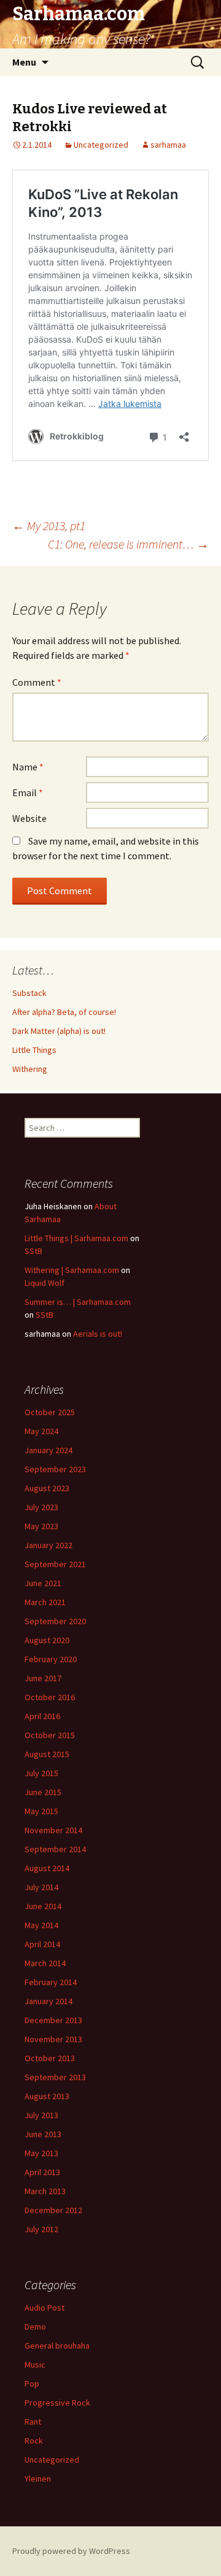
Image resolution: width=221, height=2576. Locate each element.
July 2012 (41, 2229)
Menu (24, 62)
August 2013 (47, 2096)
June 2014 (43, 1906)
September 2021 (55, 1564)
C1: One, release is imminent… (128, 544)
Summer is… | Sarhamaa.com (78, 1302)
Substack (29, 993)
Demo (35, 2327)
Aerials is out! (98, 1334)
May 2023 (41, 1526)
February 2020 (51, 1659)
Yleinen (38, 2479)
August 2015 (47, 1754)
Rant (33, 2422)
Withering (30, 1069)
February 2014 (51, 1982)
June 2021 (43, 1583)
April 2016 (42, 1716)
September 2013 (55, 2077)
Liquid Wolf (45, 1283)
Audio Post (45, 2308)
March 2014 (45, 1963)
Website (29, 818)
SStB (33, 1251)
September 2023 (55, 1469)
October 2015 (50, 1735)
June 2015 (43, 1792)
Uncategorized (101, 145)
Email (28, 792)
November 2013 (53, 2039)
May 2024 (41, 1431)
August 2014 (47, 1868)
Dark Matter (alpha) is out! (59, 1031)
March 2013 (45, 2191)
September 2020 (55, 1621)
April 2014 (42, 1944)
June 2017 (43, 1678)
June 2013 (43, 2134)
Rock (34, 2441)
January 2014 (48, 2001)
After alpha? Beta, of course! (64, 1012)
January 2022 (48, 1545)
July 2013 (41, 2115)
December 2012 (53, 2210)
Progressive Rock (57, 2403)
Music (35, 2365)
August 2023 (47, 1488)
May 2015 (41, 1811)
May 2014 (41, 1925)
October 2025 (50, 1412)
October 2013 (50, 2058)
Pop (32, 2384)
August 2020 (47, 1640)
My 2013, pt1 (49, 526)
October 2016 (50, 1697)
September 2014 (55, 1849)
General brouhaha (57, 2346)
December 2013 (53, 2020)
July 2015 (41, 1773)
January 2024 (48, 1450)
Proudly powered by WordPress (71, 2551)
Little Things (34, 1050)
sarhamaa (168, 145)
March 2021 (45, 1602)
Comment (37, 682)
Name (28, 767)
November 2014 (53, 1830)
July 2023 (41, 1507)
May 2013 (41, 2153)
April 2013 (42, 2172)
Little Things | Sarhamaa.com (76, 1238)
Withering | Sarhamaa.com (72, 1270)
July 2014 (41, 1887)
